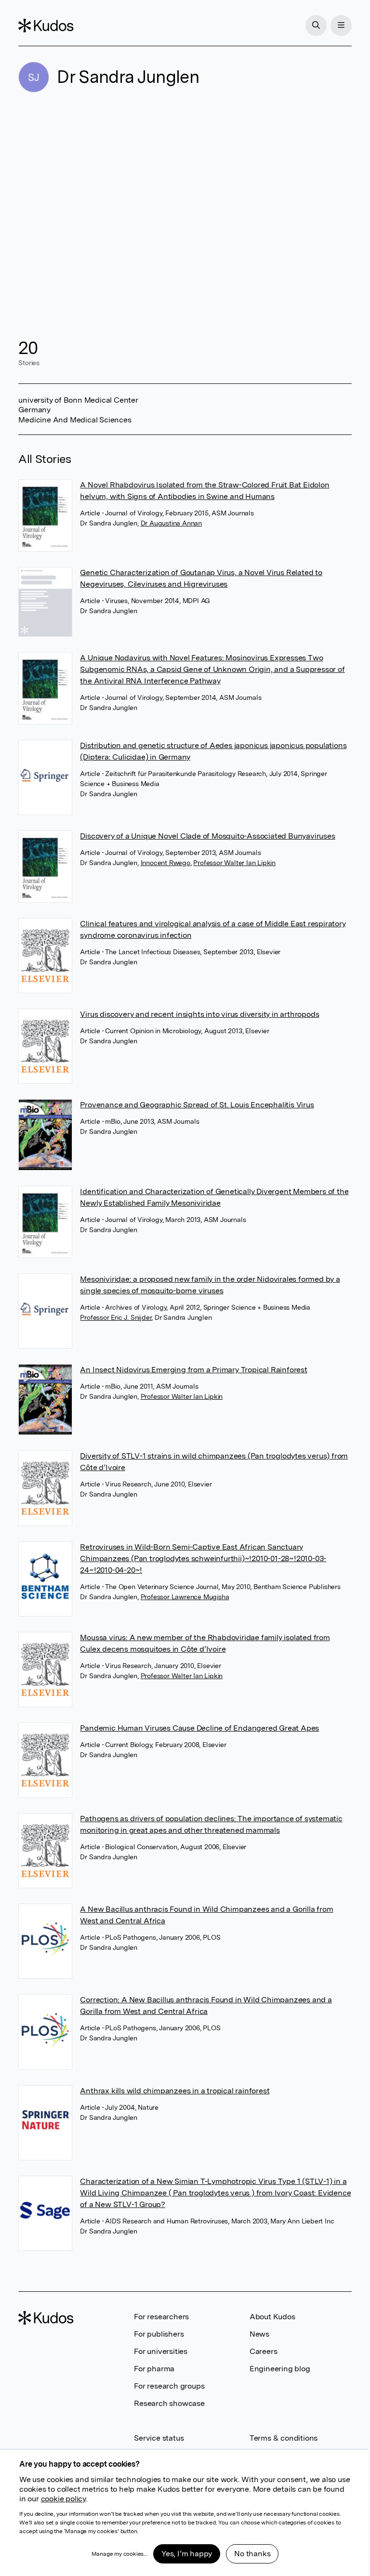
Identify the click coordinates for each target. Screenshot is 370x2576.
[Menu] (341, 26)
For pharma (154, 2369)
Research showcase (169, 2403)
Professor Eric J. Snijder (116, 1317)
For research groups (169, 2386)
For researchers (161, 2317)
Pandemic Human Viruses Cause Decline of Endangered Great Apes (199, 1728)
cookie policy (63, 2499)
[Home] (46, 26)
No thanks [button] (252, 2554)
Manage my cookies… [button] (119, 2554)
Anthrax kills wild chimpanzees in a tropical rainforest (175, 2091)
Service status (159, 2438)
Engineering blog (280, 2369)
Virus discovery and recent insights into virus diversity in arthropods (199, 1014)
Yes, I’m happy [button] (187, 2554)
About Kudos (272, 2317)
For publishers (159, 2334)
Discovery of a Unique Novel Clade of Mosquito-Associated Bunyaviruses (207, 836)
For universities (161, 2351)
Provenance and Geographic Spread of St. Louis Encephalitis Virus (197, 1105)
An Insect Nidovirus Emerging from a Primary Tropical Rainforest (193, 1370)
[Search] (316, 26)
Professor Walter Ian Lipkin (234, 863)
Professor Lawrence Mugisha (185, 1597)
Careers (264, 2351)
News (259, 2334)
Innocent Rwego (165, 863)
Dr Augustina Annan (171, 523)
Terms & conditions (284, 2438)
